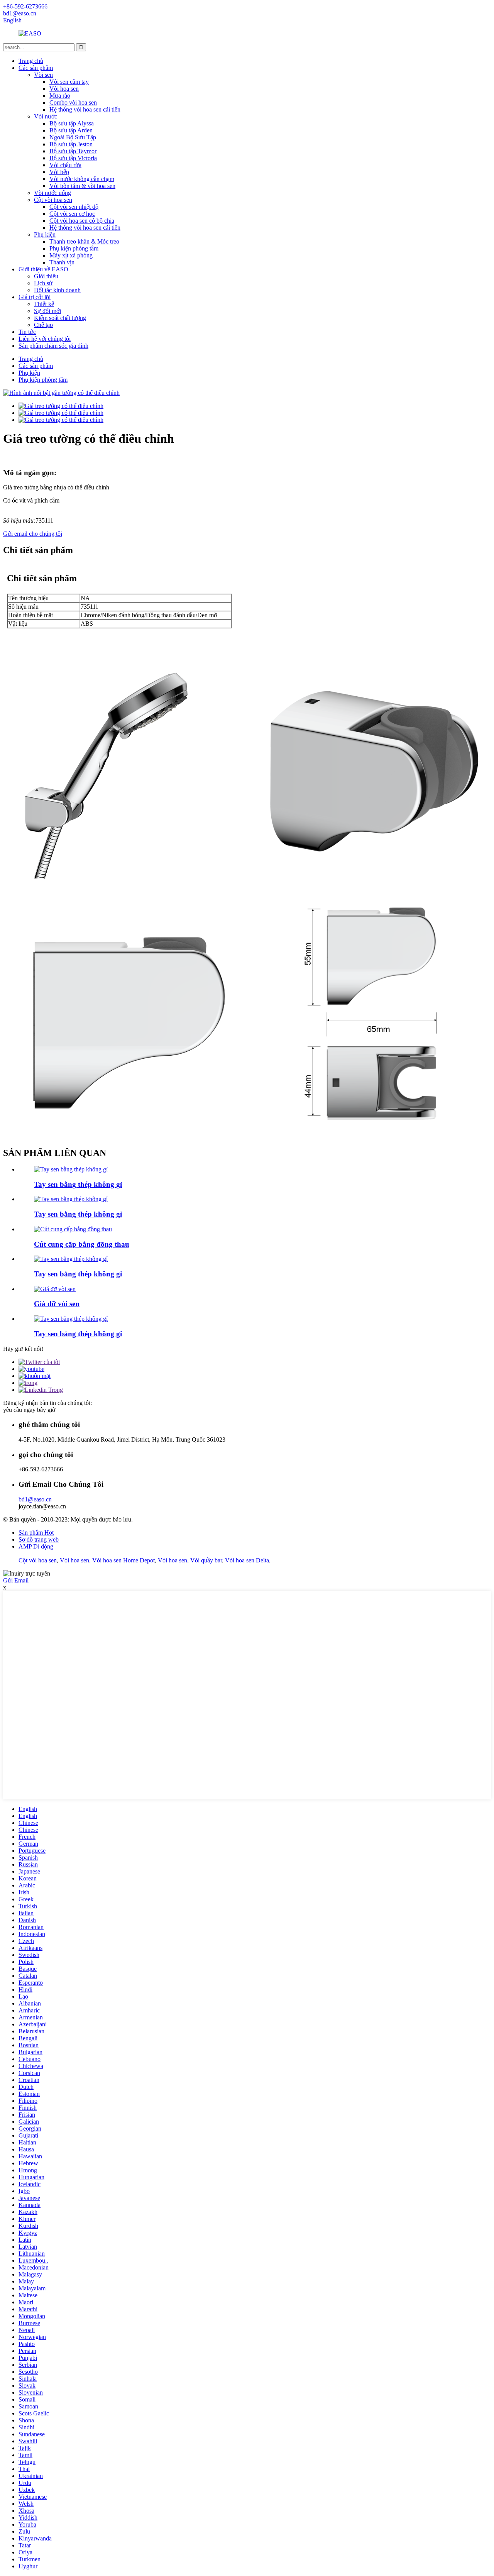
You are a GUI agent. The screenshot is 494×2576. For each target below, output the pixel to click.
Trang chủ (31, 61)
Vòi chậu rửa (65, 165)
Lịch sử (43, 283)
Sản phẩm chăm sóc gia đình (53, 346)
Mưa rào (60, 96)
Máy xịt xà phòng (71, 255)
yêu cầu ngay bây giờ (29, 1410)
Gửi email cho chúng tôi (33, 534)
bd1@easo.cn (35, 1499)
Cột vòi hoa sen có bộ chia (82, 221)
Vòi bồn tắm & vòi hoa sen (82, 186)
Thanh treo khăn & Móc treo (84, 241)
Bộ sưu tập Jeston (71, 144)
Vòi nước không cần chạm (82, 179)
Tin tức (27, 332)
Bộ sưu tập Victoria (73, 158)
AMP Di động (36, 1546)
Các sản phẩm (36, 68)
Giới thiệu (46, 276)
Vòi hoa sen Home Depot (123, 1560)
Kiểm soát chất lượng (60, 318)
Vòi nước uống (52, 193)
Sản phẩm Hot (36, 1533)
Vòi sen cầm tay (69, 82)
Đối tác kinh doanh (57, 290)
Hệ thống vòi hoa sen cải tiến (85, 109)
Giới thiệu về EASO (43, 269)
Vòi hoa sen (64, 89)
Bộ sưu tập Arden (71, 130)
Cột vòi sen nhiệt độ (74, 207)
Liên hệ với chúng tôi (45, 339)
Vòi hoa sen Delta (247, 1560)
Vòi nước (46, 116)
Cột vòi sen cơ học (72, 214)
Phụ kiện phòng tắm (74, 248)
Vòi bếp (59, 172)
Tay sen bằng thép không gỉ (78, 1184)
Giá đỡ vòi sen (57, 1304)
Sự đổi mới (47, 311)
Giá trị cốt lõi (35, 297)
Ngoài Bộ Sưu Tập (73, 137)
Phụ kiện (45, 234)
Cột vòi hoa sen (53, 200)
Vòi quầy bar (206, 1560)
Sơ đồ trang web (39, 1539)
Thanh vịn (62, 262)
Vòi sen (43, 75)
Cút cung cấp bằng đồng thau (82, 1244)
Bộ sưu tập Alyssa (72, 123)
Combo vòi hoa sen (73, 102)
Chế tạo (43, 325)
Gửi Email (16, 1580)
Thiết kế (44, 304)
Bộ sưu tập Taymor (73, 151)
